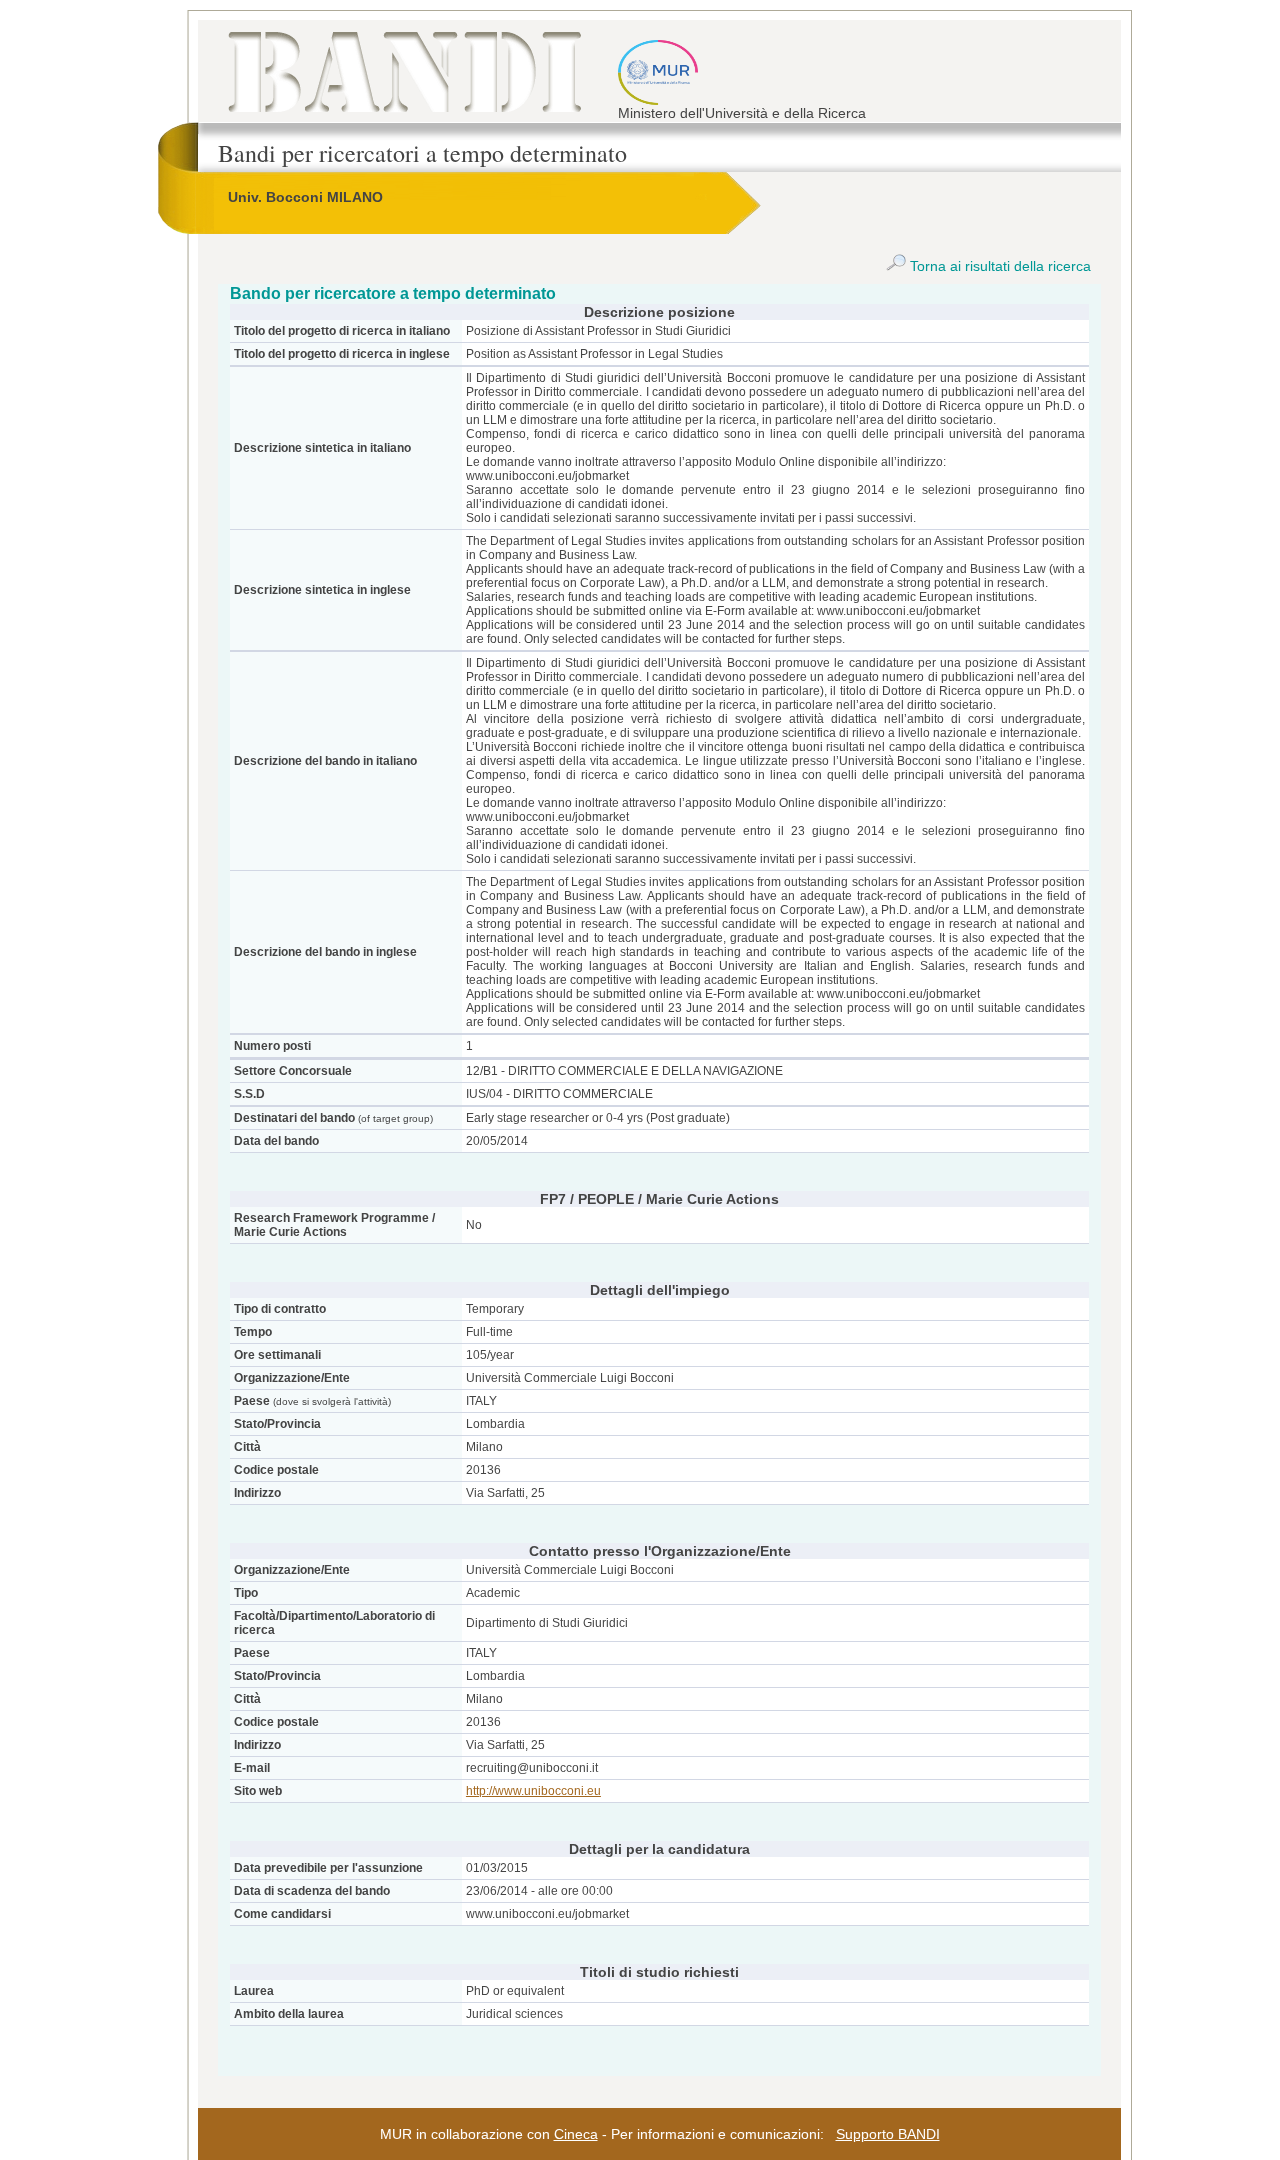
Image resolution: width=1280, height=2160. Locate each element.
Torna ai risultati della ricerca (998, 266)
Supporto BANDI (888, 2134)
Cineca (576, 2134)
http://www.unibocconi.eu (533, 1791)
